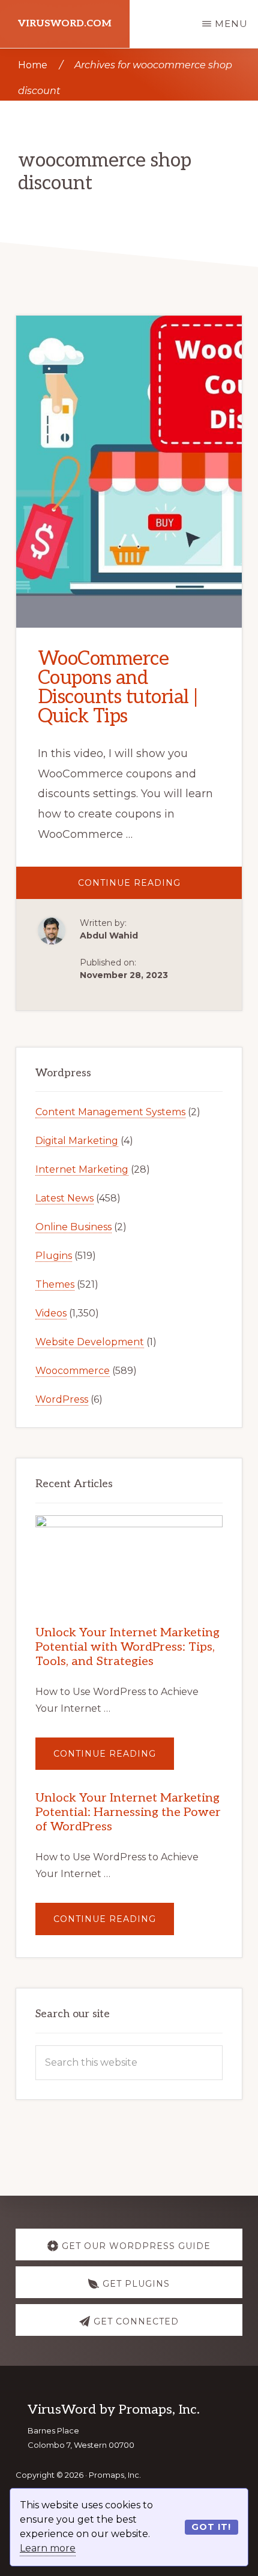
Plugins (54, 1256)
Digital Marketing (77, 1141)
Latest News (64, 1198)
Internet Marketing (82, 1169)
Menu (231, 24)
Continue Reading (160, 888)
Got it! (211, 2527)
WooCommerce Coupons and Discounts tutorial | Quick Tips (118, 688)
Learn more (48, 2548)
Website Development (90, 1342)
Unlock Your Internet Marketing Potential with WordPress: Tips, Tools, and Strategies (127, 1647)
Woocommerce (73, 1371)
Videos (51, 1313)
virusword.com (65, 24)
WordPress (62, 1399)
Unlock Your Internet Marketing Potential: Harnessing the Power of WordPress (128, 1812)
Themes (55, 1284)
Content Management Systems (110, 1112)
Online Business (73, 1227)
